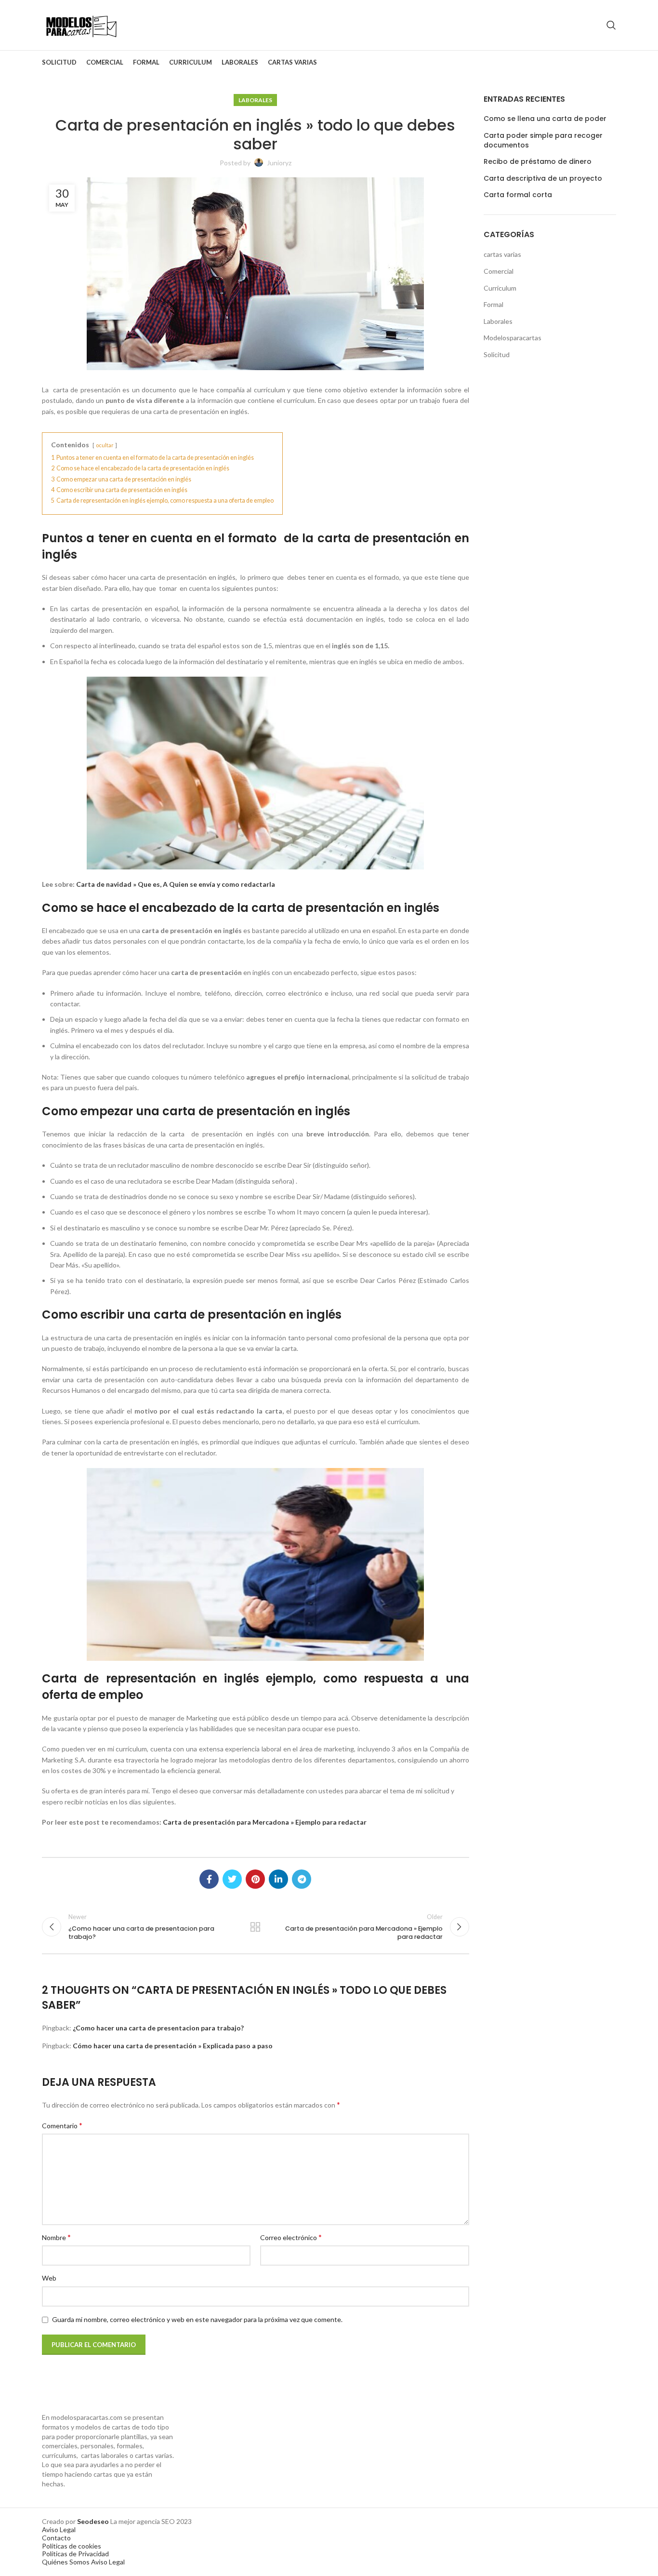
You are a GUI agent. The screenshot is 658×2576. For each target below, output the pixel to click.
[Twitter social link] (232, 1879)
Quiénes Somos (66, 2562)
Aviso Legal (59, 2529)
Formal (493, 304)
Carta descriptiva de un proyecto (543, 179)
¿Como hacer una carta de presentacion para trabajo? (158, 2028)
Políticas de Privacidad (75, 2554)
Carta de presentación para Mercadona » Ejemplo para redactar (265, 1822)
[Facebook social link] (209, 1879)
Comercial (499, 271)
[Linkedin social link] (278, 1879)
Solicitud (497, 354)
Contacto (56, 2538)
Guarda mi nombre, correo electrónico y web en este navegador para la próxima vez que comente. (197, 2319)
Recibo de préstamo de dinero (538, 162)
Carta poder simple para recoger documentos (543, 140)
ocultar (105, 445)
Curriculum (500, 288)
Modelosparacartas (513, 338)
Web (49, 2278)
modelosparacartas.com (87, 2417)
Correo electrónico (291, 2237)
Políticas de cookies (72, 2546)
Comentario (62, 2125)
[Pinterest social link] (255, 1879)
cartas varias (502, 254)
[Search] (611, 25)
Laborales (255, 100)
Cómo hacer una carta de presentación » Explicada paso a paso (173, 2046)
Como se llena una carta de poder (545, 119)
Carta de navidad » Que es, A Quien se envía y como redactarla (176, 884)
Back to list (255, 1927)
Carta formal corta (518, 195)
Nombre (56, 2237)
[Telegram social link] (302, 1879)
